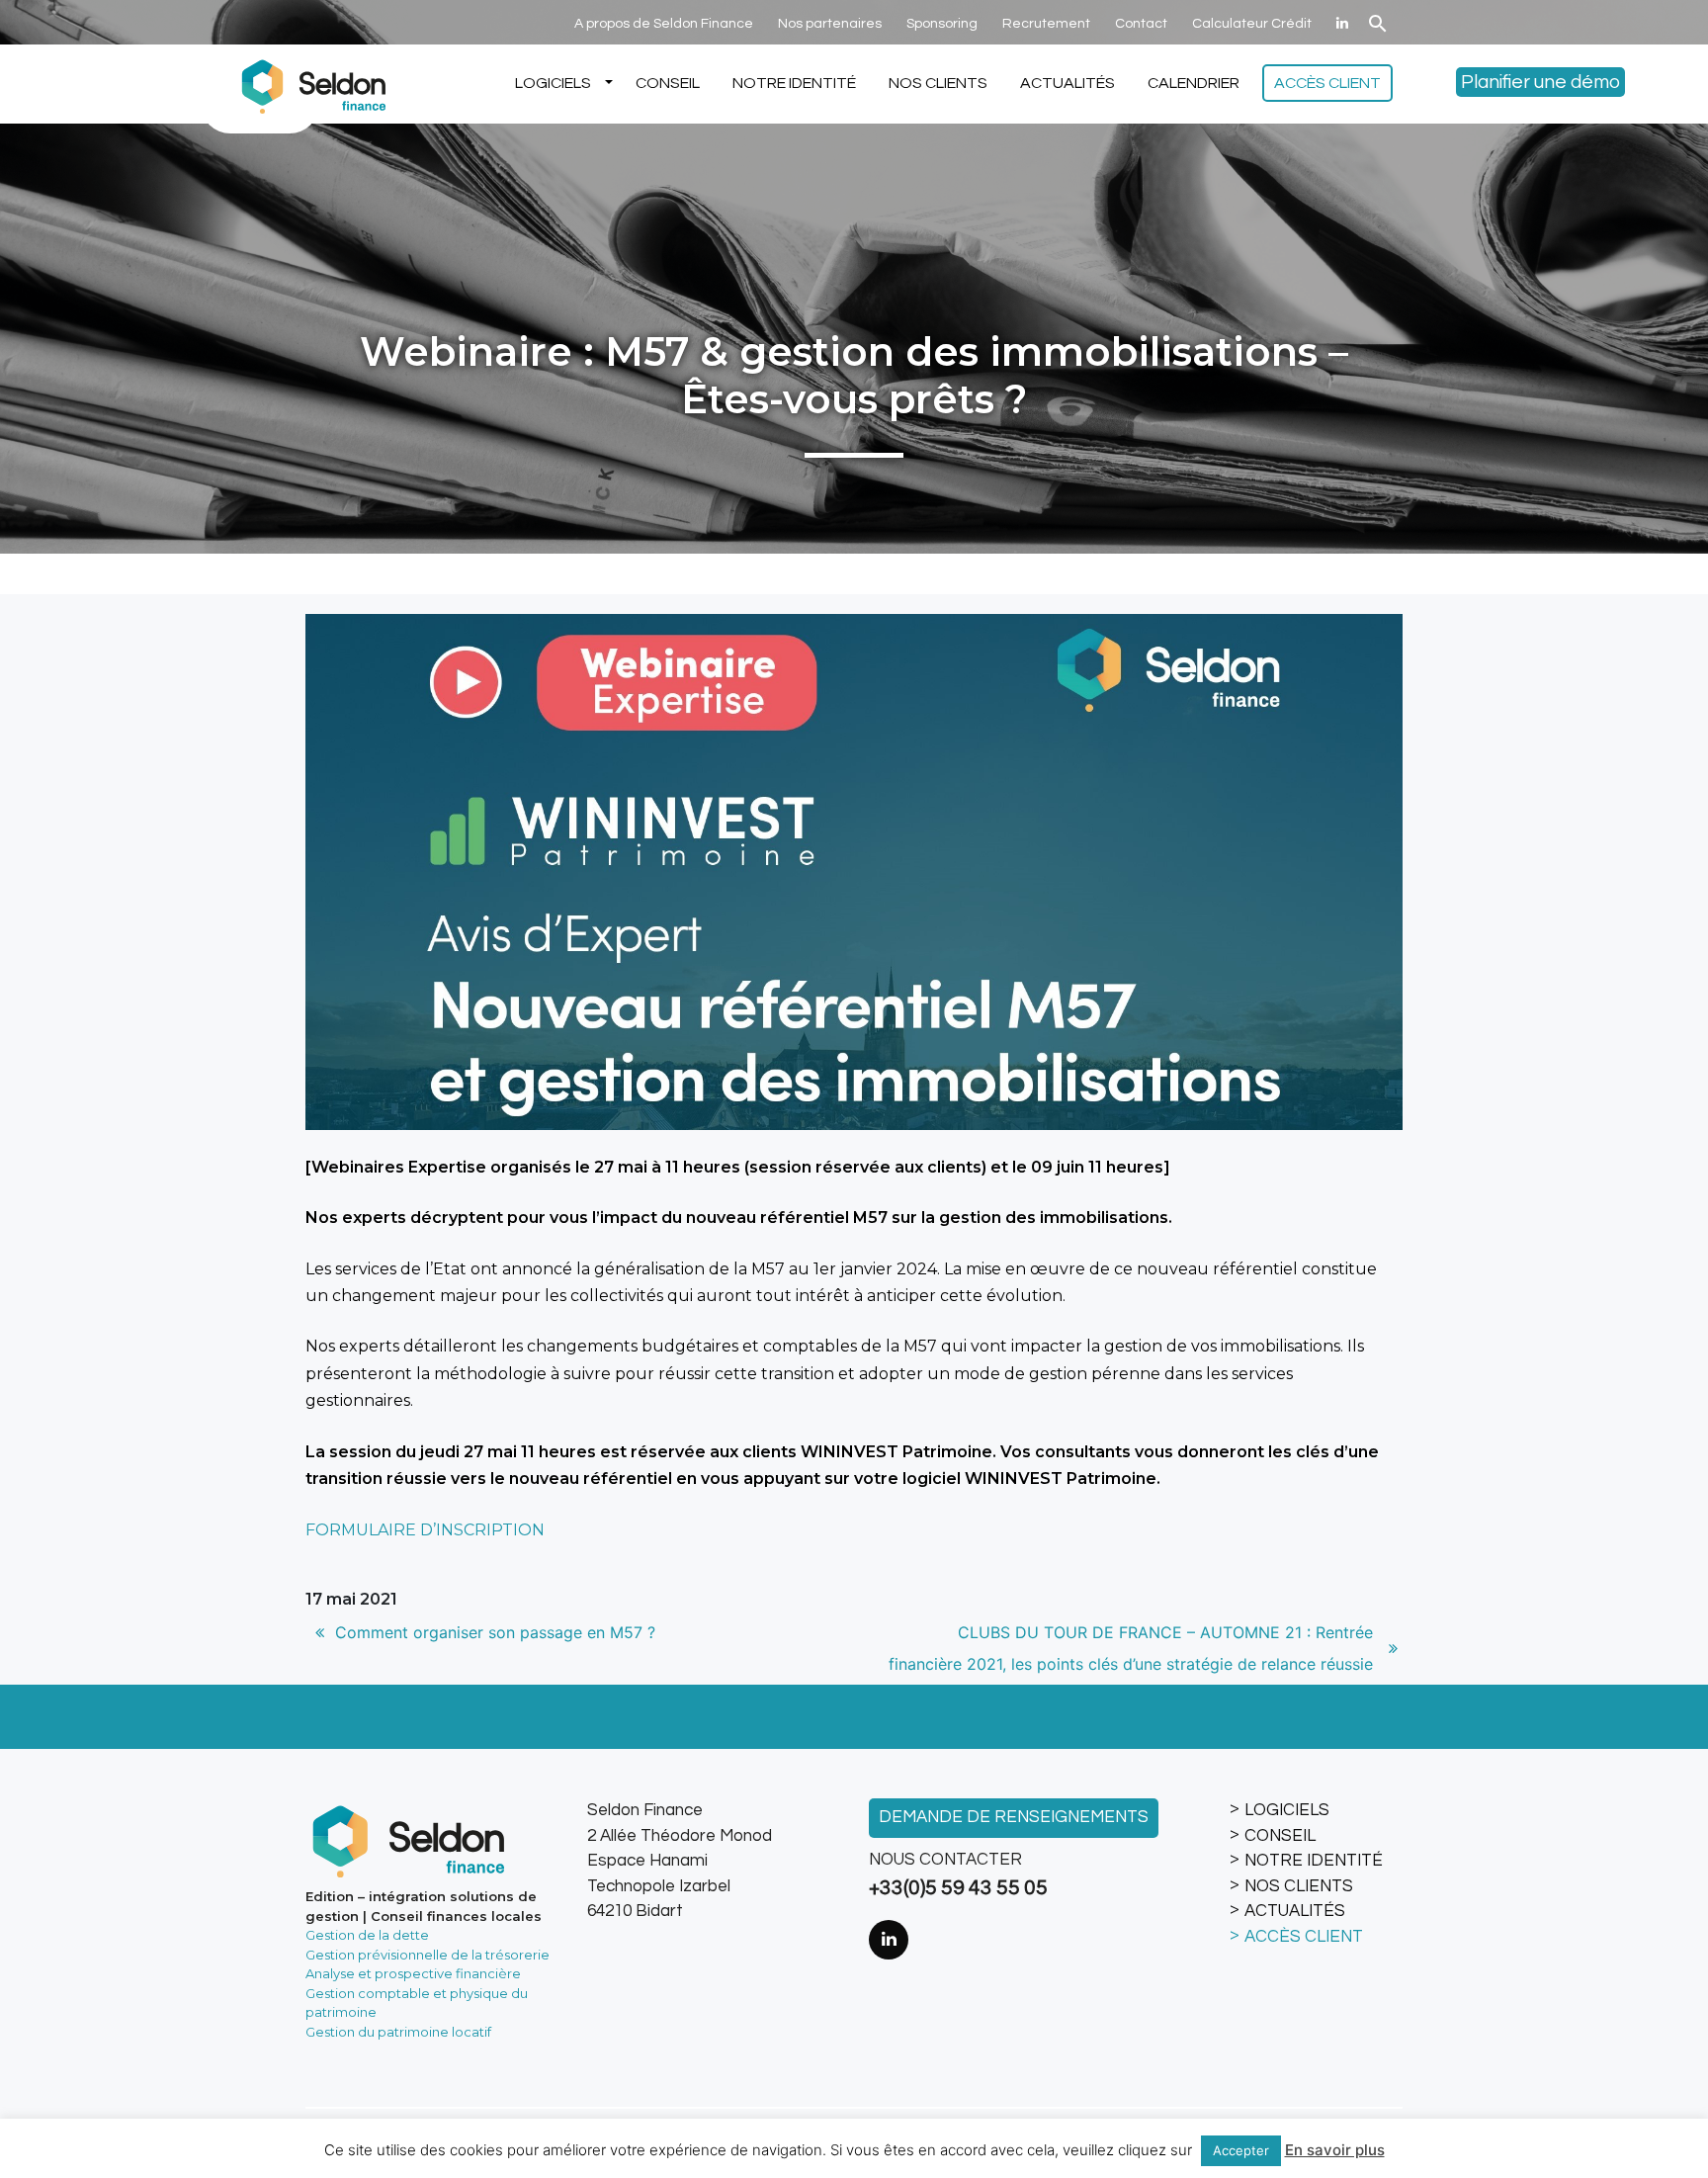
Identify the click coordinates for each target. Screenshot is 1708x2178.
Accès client (1327, 83)
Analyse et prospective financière (413, 1973)
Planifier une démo (1540, 82)
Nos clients (938, 83)
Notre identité (794, 83)
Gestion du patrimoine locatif (398, 2032)
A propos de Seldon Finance (664, 24)
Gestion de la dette (367, 1935)
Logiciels (553, 83)
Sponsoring (942, 24)
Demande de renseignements (1014, 1817)
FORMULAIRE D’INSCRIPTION (425, 1530)
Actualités (1067, 83)
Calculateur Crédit (1252, 24)
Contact (1141, 24)
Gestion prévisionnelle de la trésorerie (427, 1955)
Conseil (668, 83)
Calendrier (1194, 83)
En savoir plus (1335, 2150)
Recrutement (1046, 24)
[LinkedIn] (1342, 24)
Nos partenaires (830, 24)
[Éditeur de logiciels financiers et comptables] (311, 84)
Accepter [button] (1241, 2150)
